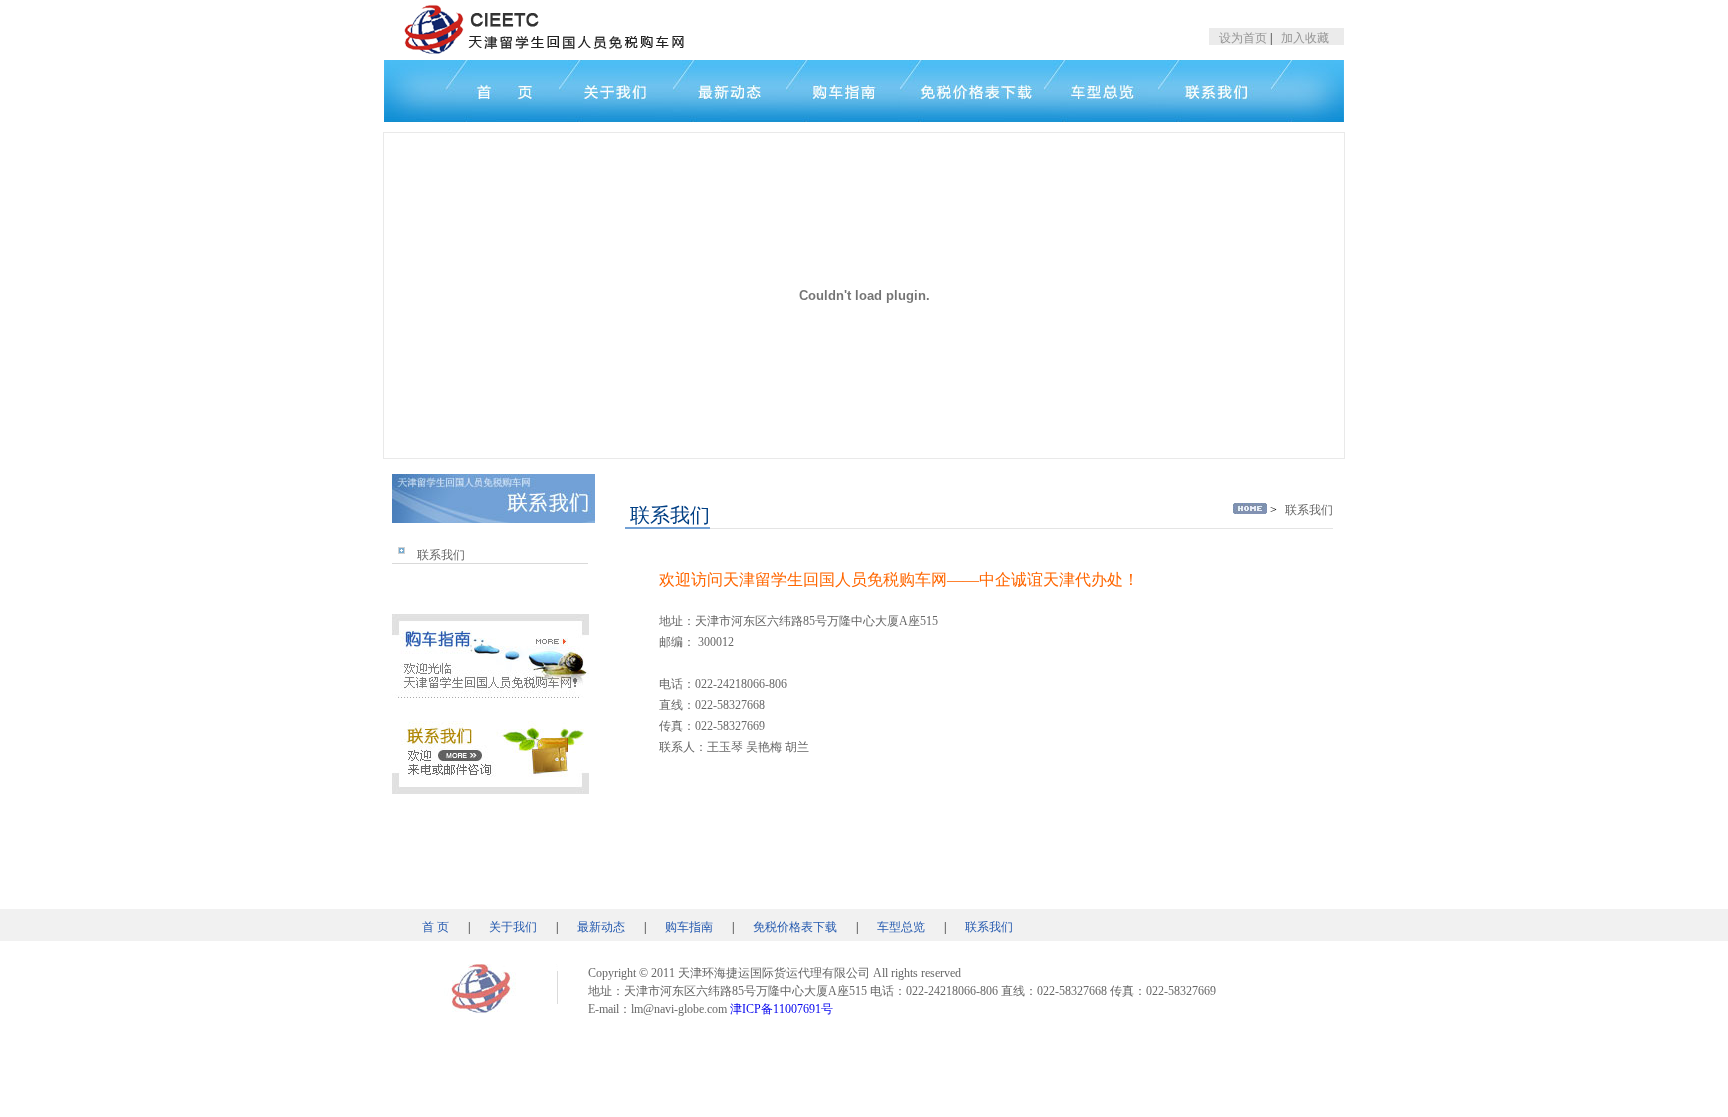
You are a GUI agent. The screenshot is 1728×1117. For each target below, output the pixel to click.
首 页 (435, 927)
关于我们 (616, 91)
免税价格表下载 (795, 927)
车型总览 (901, 927)
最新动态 (601, 927)
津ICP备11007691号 (781, 1009)
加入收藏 (1305, 38)
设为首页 (1243, 38)
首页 (471, 91)
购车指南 (689, 927)
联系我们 (441, 555)
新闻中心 (729, 91)
